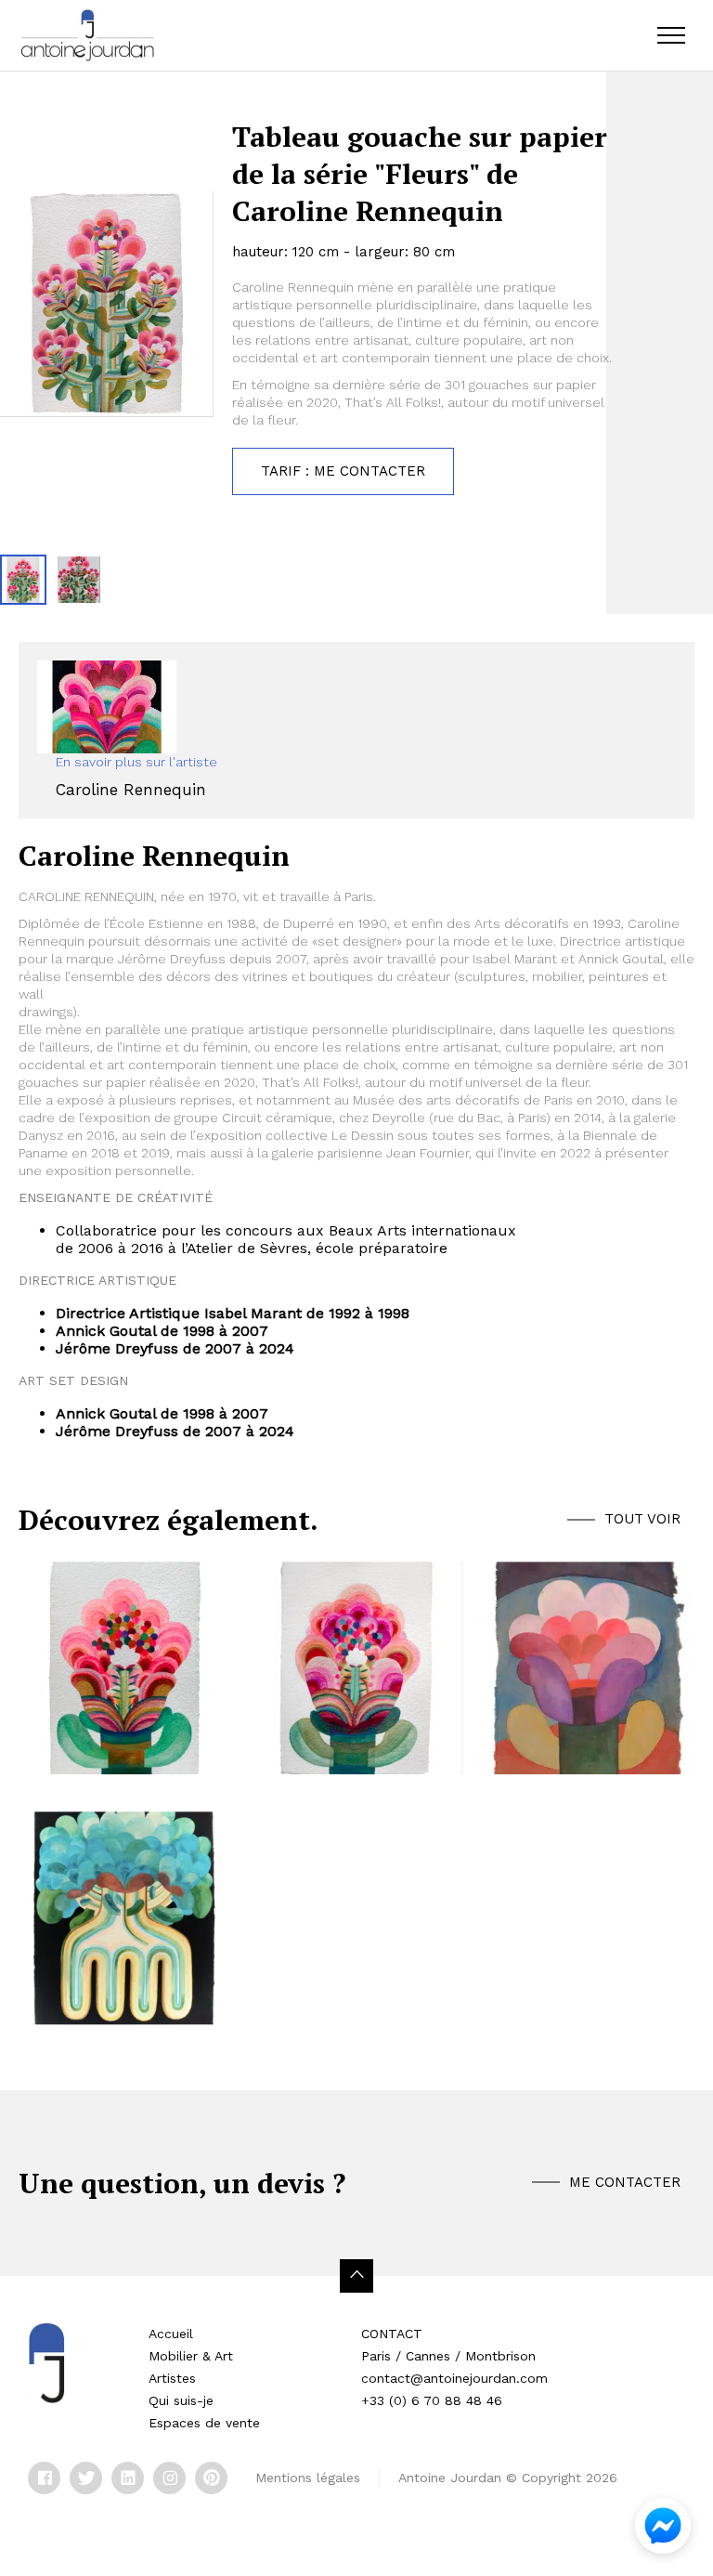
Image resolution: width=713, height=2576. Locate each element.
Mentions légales (308, 2478)
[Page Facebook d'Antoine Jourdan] (44, 2478)
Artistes (172, 2378)
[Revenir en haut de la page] (356, 2276)
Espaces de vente (204, 2423)
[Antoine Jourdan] (87, 35)
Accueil (171, 2334)
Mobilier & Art (191, 2356)
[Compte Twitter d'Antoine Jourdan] (86, 2478)
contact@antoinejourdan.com (454, 2378)
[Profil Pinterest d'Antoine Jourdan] (211, 2478)
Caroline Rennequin (131, 790)
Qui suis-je (181, 2400)
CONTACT (392, 2334)
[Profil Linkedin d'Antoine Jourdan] (128, 2478)
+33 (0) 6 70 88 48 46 (432, 2400)
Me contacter (625, 2182)
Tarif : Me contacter (343, 471)
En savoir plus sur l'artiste (136, 762)
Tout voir (642, 1519)
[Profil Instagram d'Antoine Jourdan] (169, 2478)
